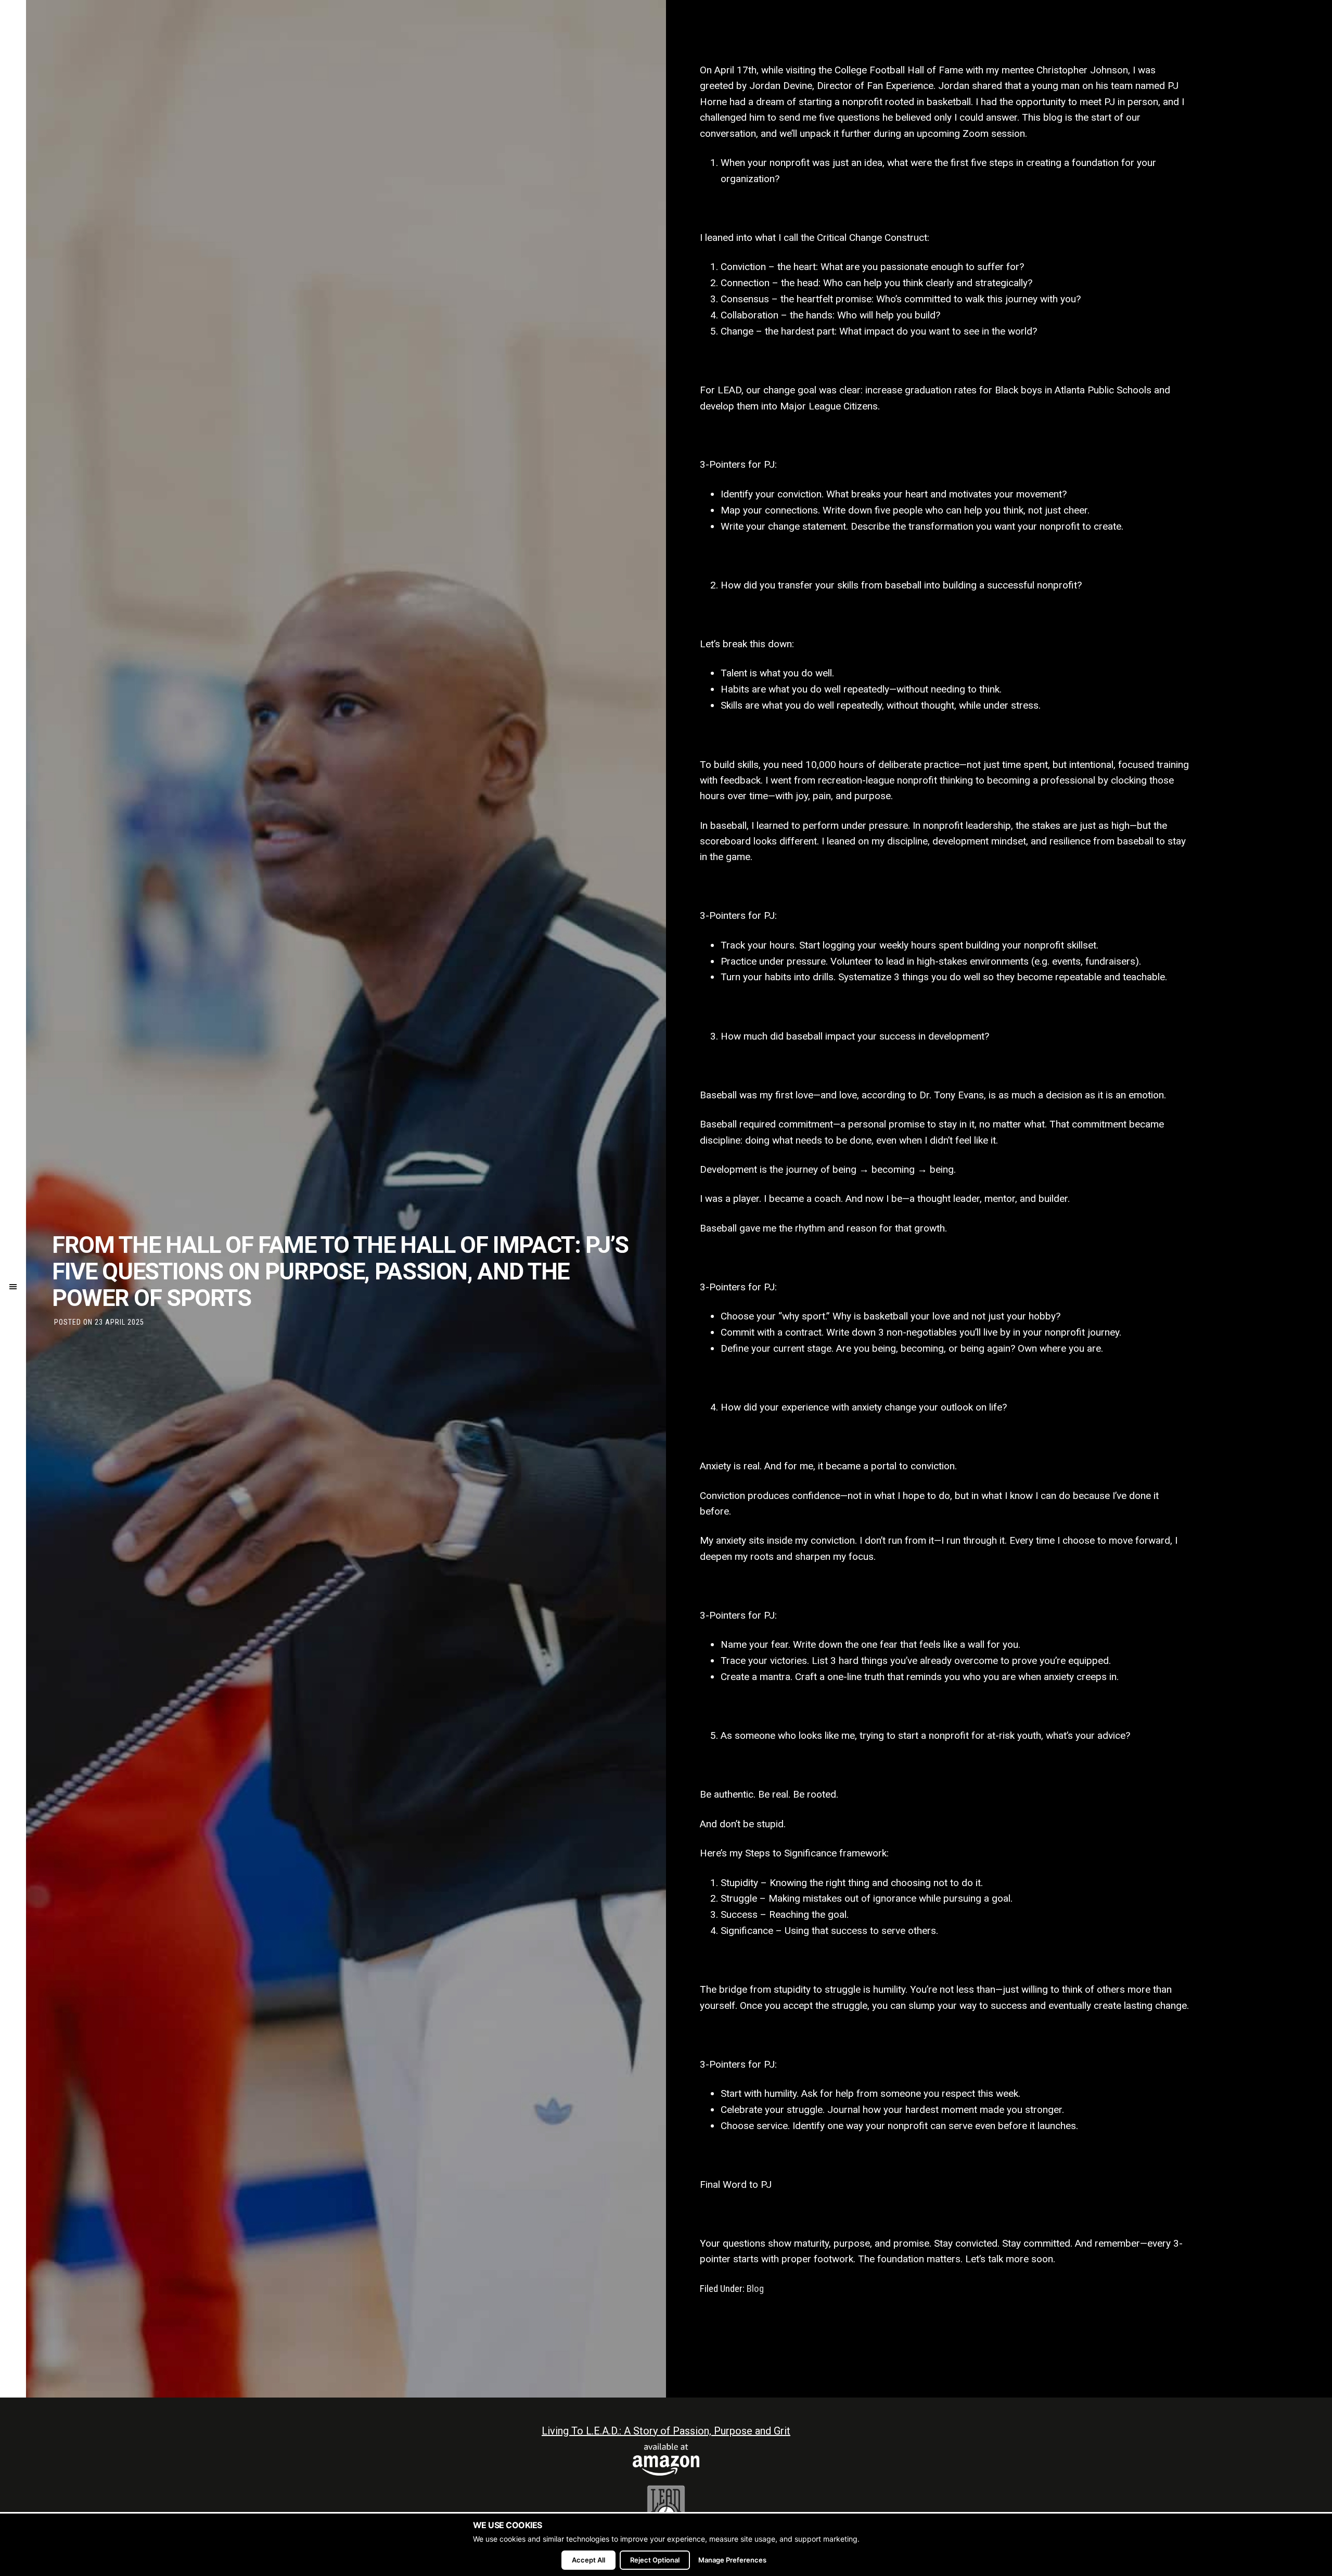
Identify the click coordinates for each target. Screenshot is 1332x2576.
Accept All (588, 2560)
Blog (755, 2289)
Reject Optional (655, 2560)
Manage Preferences (732, 2560)
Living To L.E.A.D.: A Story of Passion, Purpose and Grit (666, 2431)
